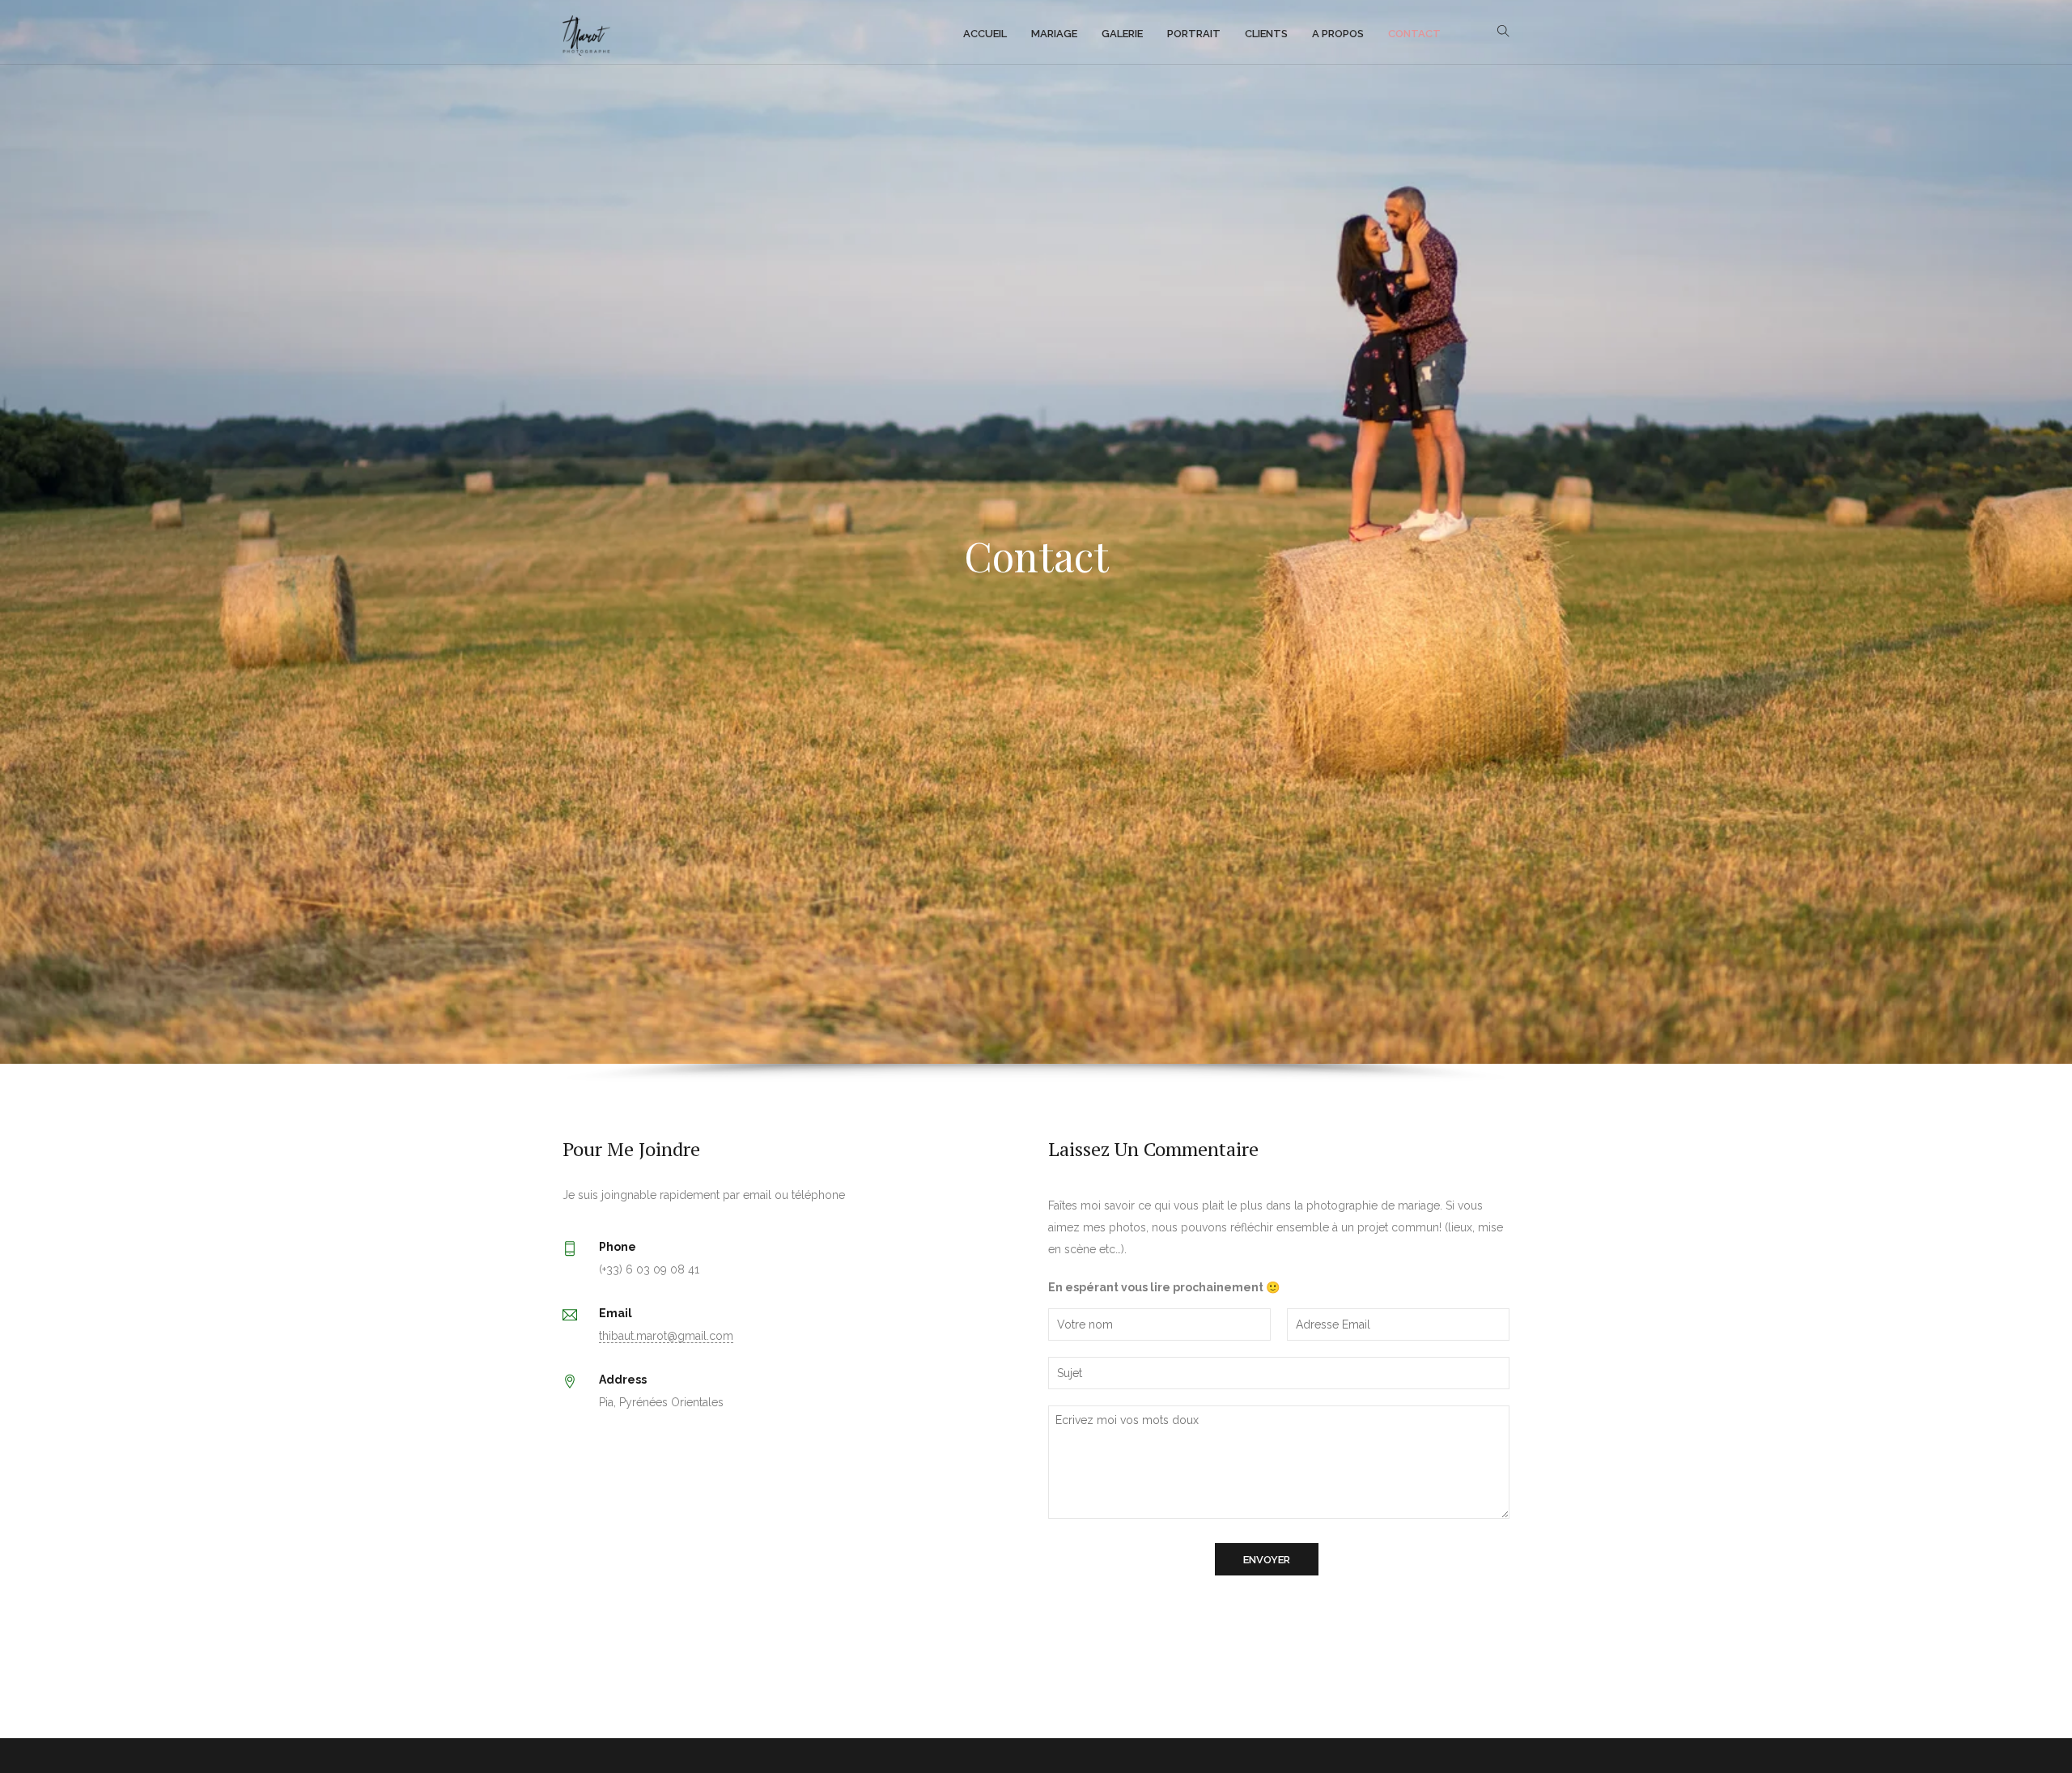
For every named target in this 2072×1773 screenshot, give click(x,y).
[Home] (586, 32)
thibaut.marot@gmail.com (666, 1336)
